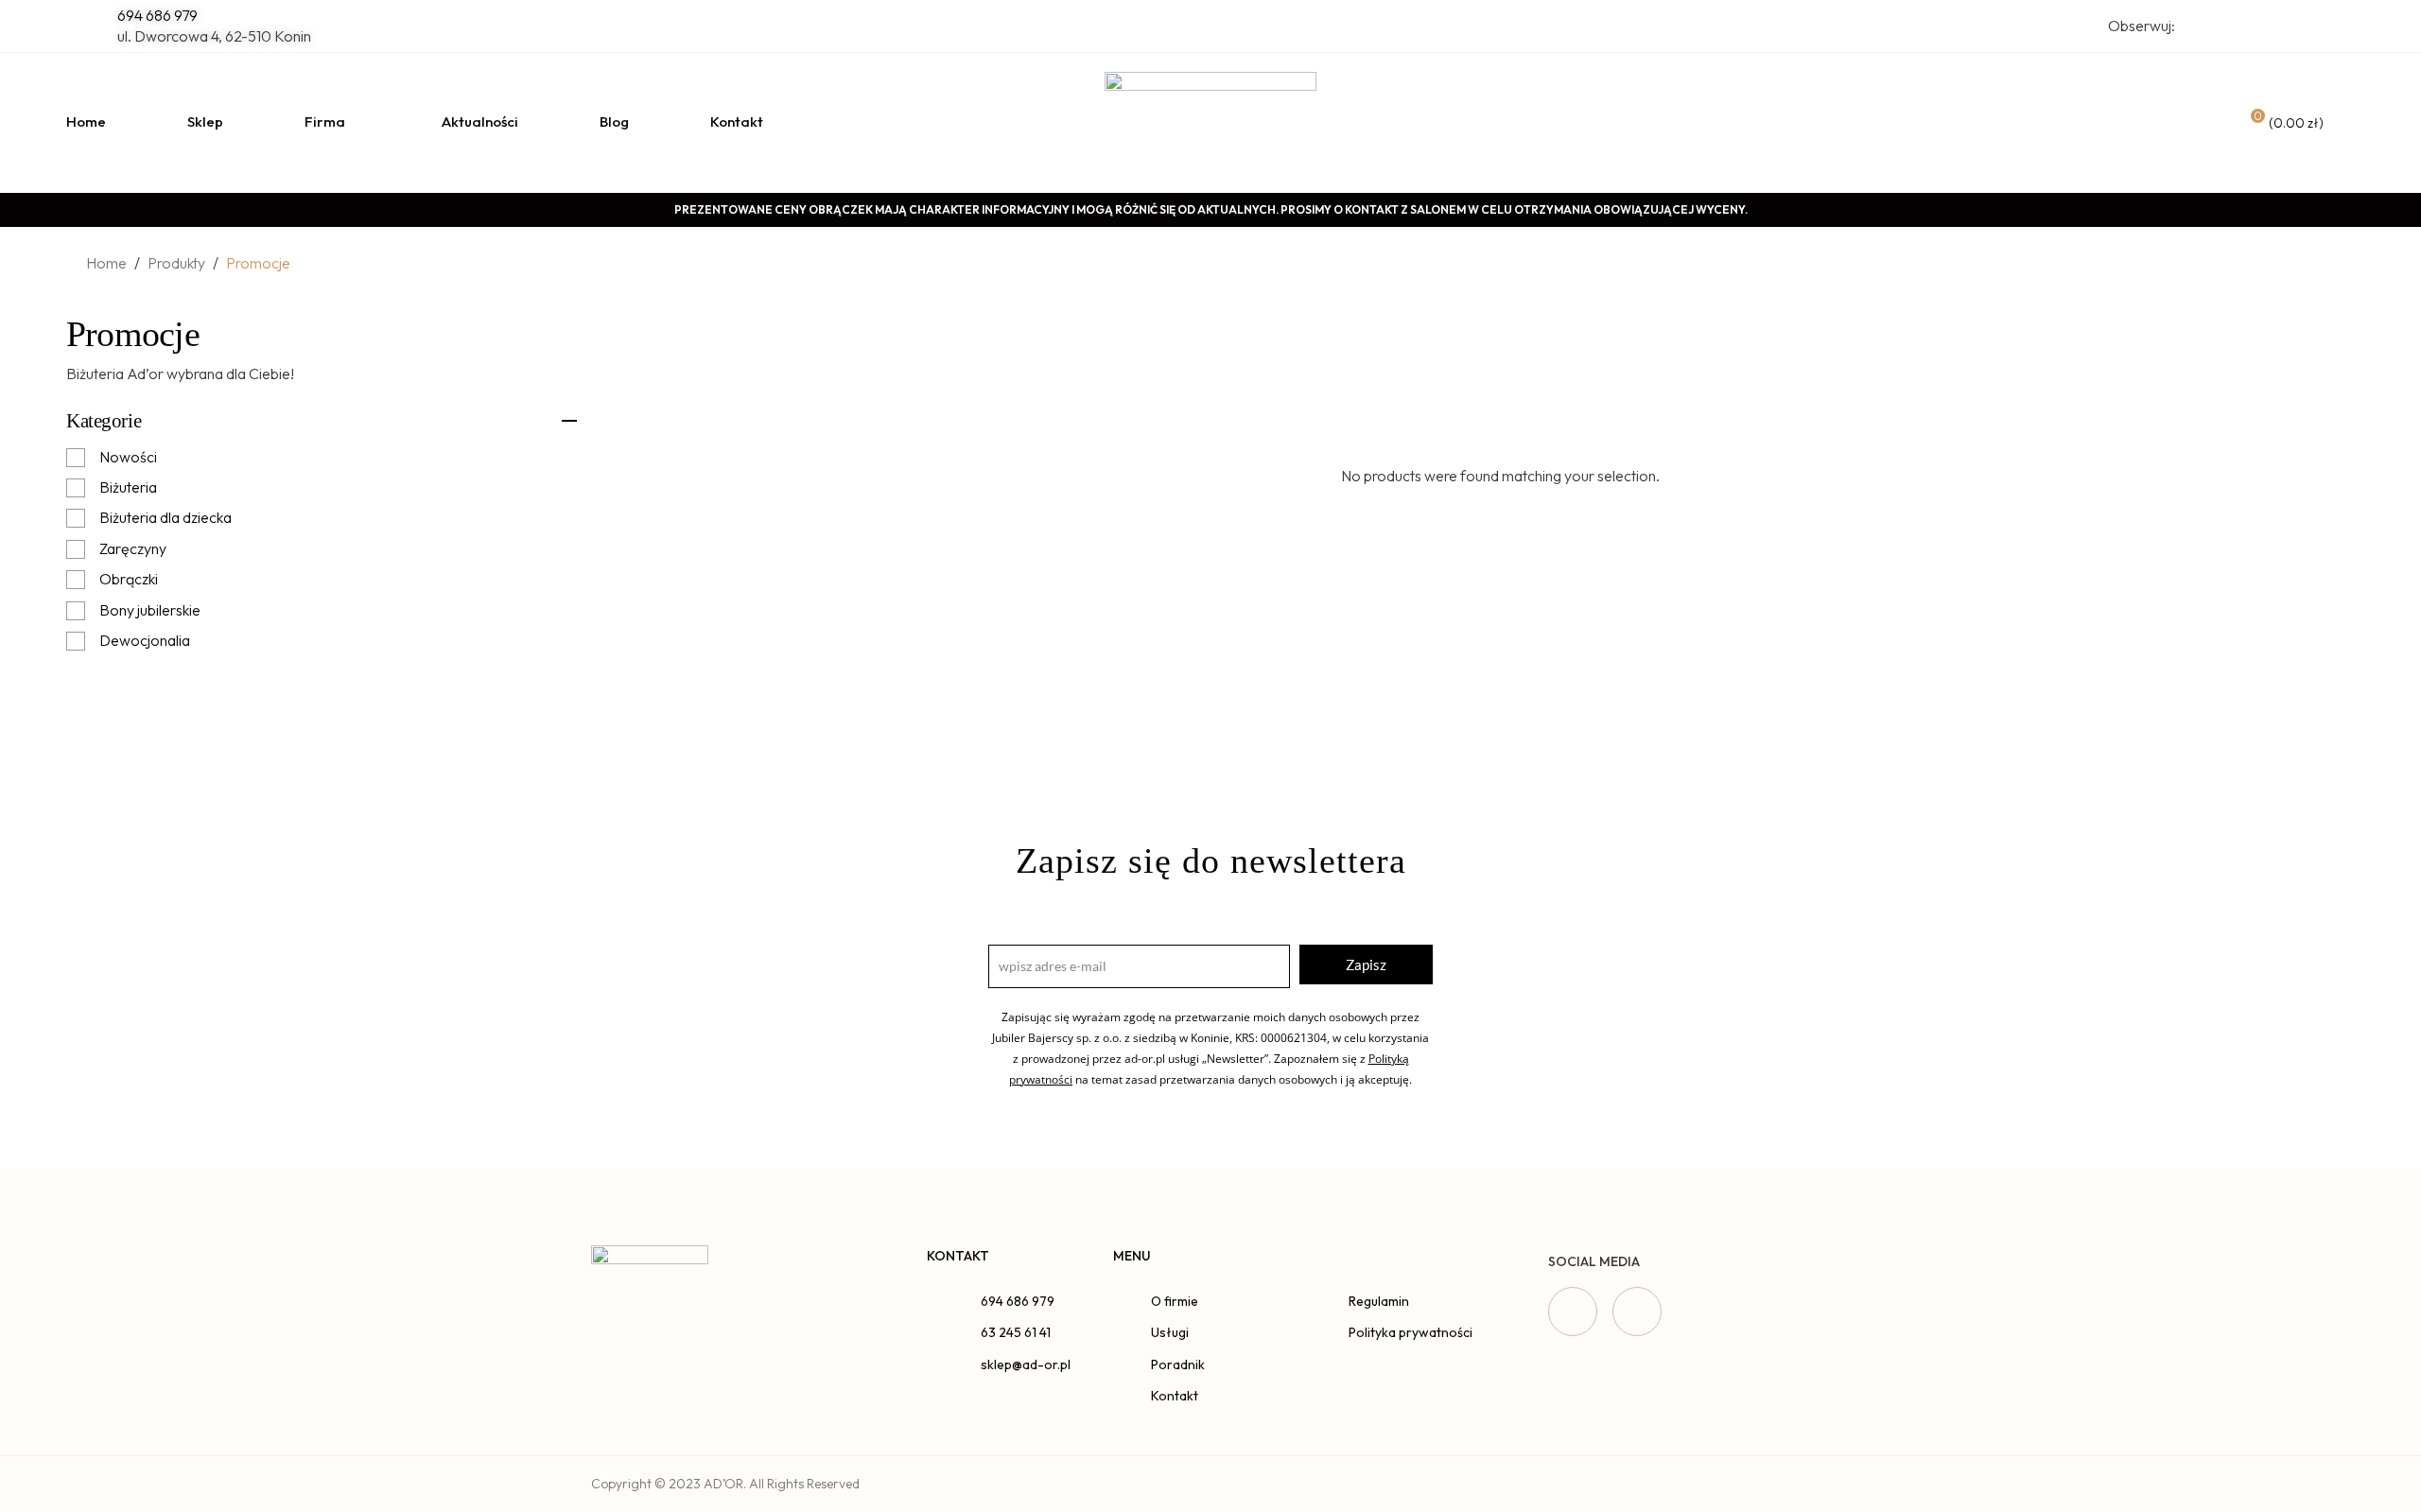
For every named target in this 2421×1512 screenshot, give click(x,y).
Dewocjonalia (145, 640)
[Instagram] (1637, 1312)
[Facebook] (1573, 1312)
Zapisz (1366, 965)
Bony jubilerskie (150, 610)
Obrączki (129, 579)
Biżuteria (128, 487)
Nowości (128, 457)
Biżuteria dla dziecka (165, 517)
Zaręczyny (133, 548)
